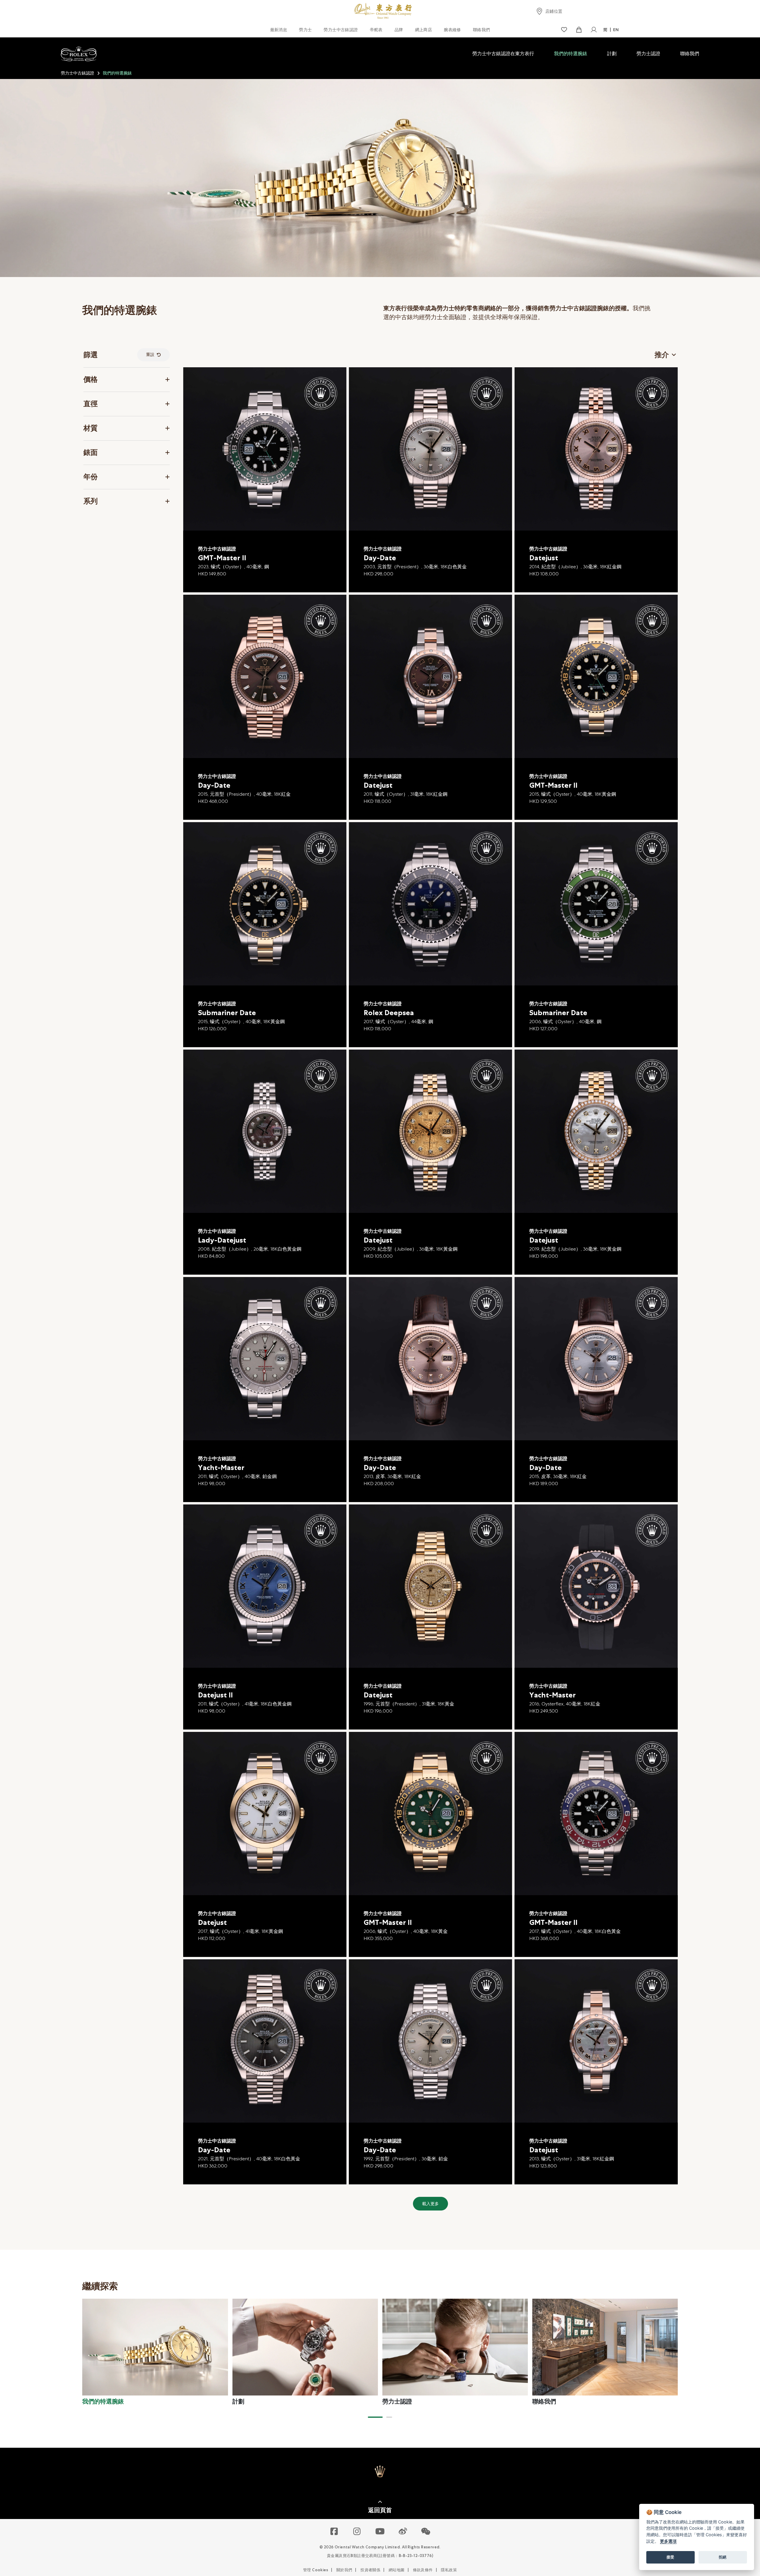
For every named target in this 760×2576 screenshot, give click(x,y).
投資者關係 (370, 2570)
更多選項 (668, 2541)
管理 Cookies (316, 2570)
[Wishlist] (564, 30)
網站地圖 (397, 2570)
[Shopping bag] (579, 30)
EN (616, 30)
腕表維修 (452, 30)
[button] (375, 2417)
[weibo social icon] (403, 2532)
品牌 (399, 30)
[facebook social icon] (334, 2532)
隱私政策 (449, 2570)
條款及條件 (423, 2570)
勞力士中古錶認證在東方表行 (503, 54)
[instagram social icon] (357, 2532)
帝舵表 (376, 30)
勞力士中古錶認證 (341, 30)
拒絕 (723, 2557)
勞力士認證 (648, 54)
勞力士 (305, 30)
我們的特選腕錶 (571, 54)
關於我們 (344, 2570)
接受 (670, 2557)
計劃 (612, 54)
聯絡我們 (482, 30)
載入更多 (430, 2204)
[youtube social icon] (380, 2532)
